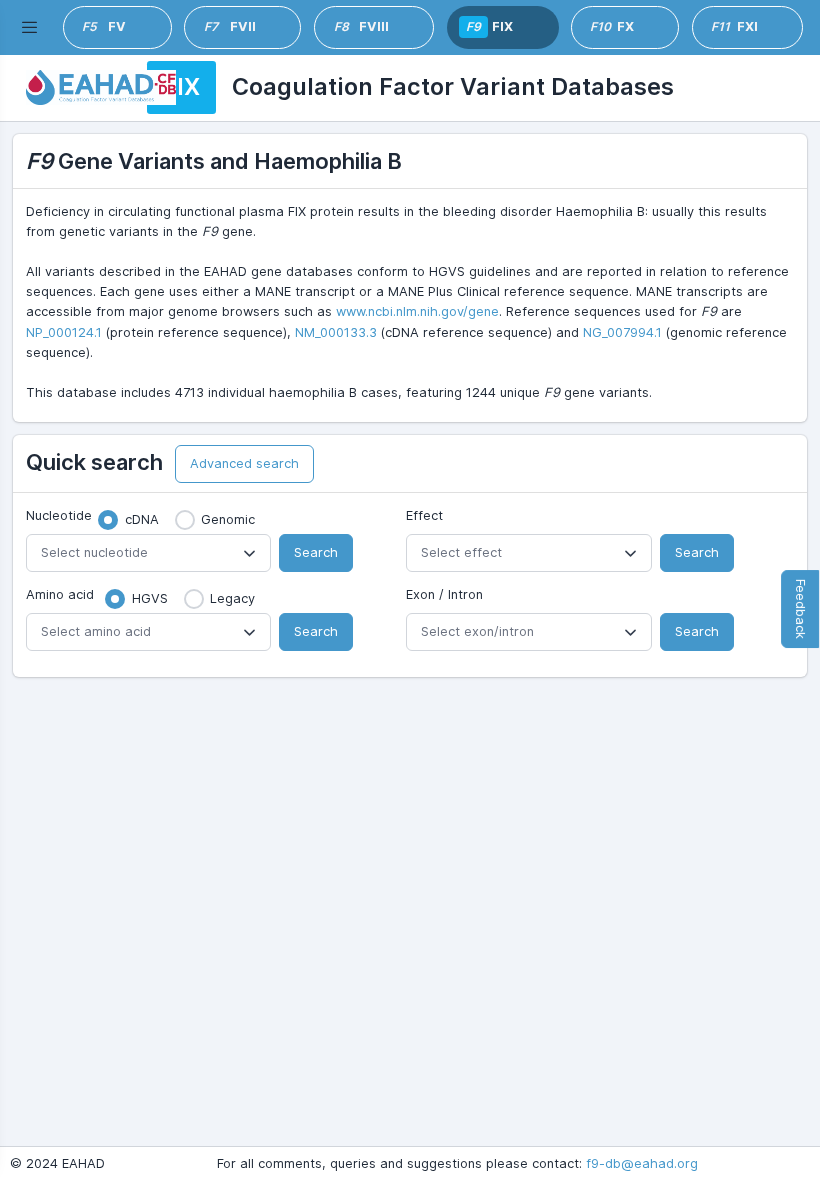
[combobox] (149, 553)
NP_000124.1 (64, 332)
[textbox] (149, 553)
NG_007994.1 (622, 332)
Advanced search (244, 463)
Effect (424, 515)
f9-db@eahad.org (642, 1163)
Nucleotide (59, 515)
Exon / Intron (444, 594)
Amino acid (60, 594)
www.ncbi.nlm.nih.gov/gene (417, 311)
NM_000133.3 (336, 332)
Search (316, 552)
